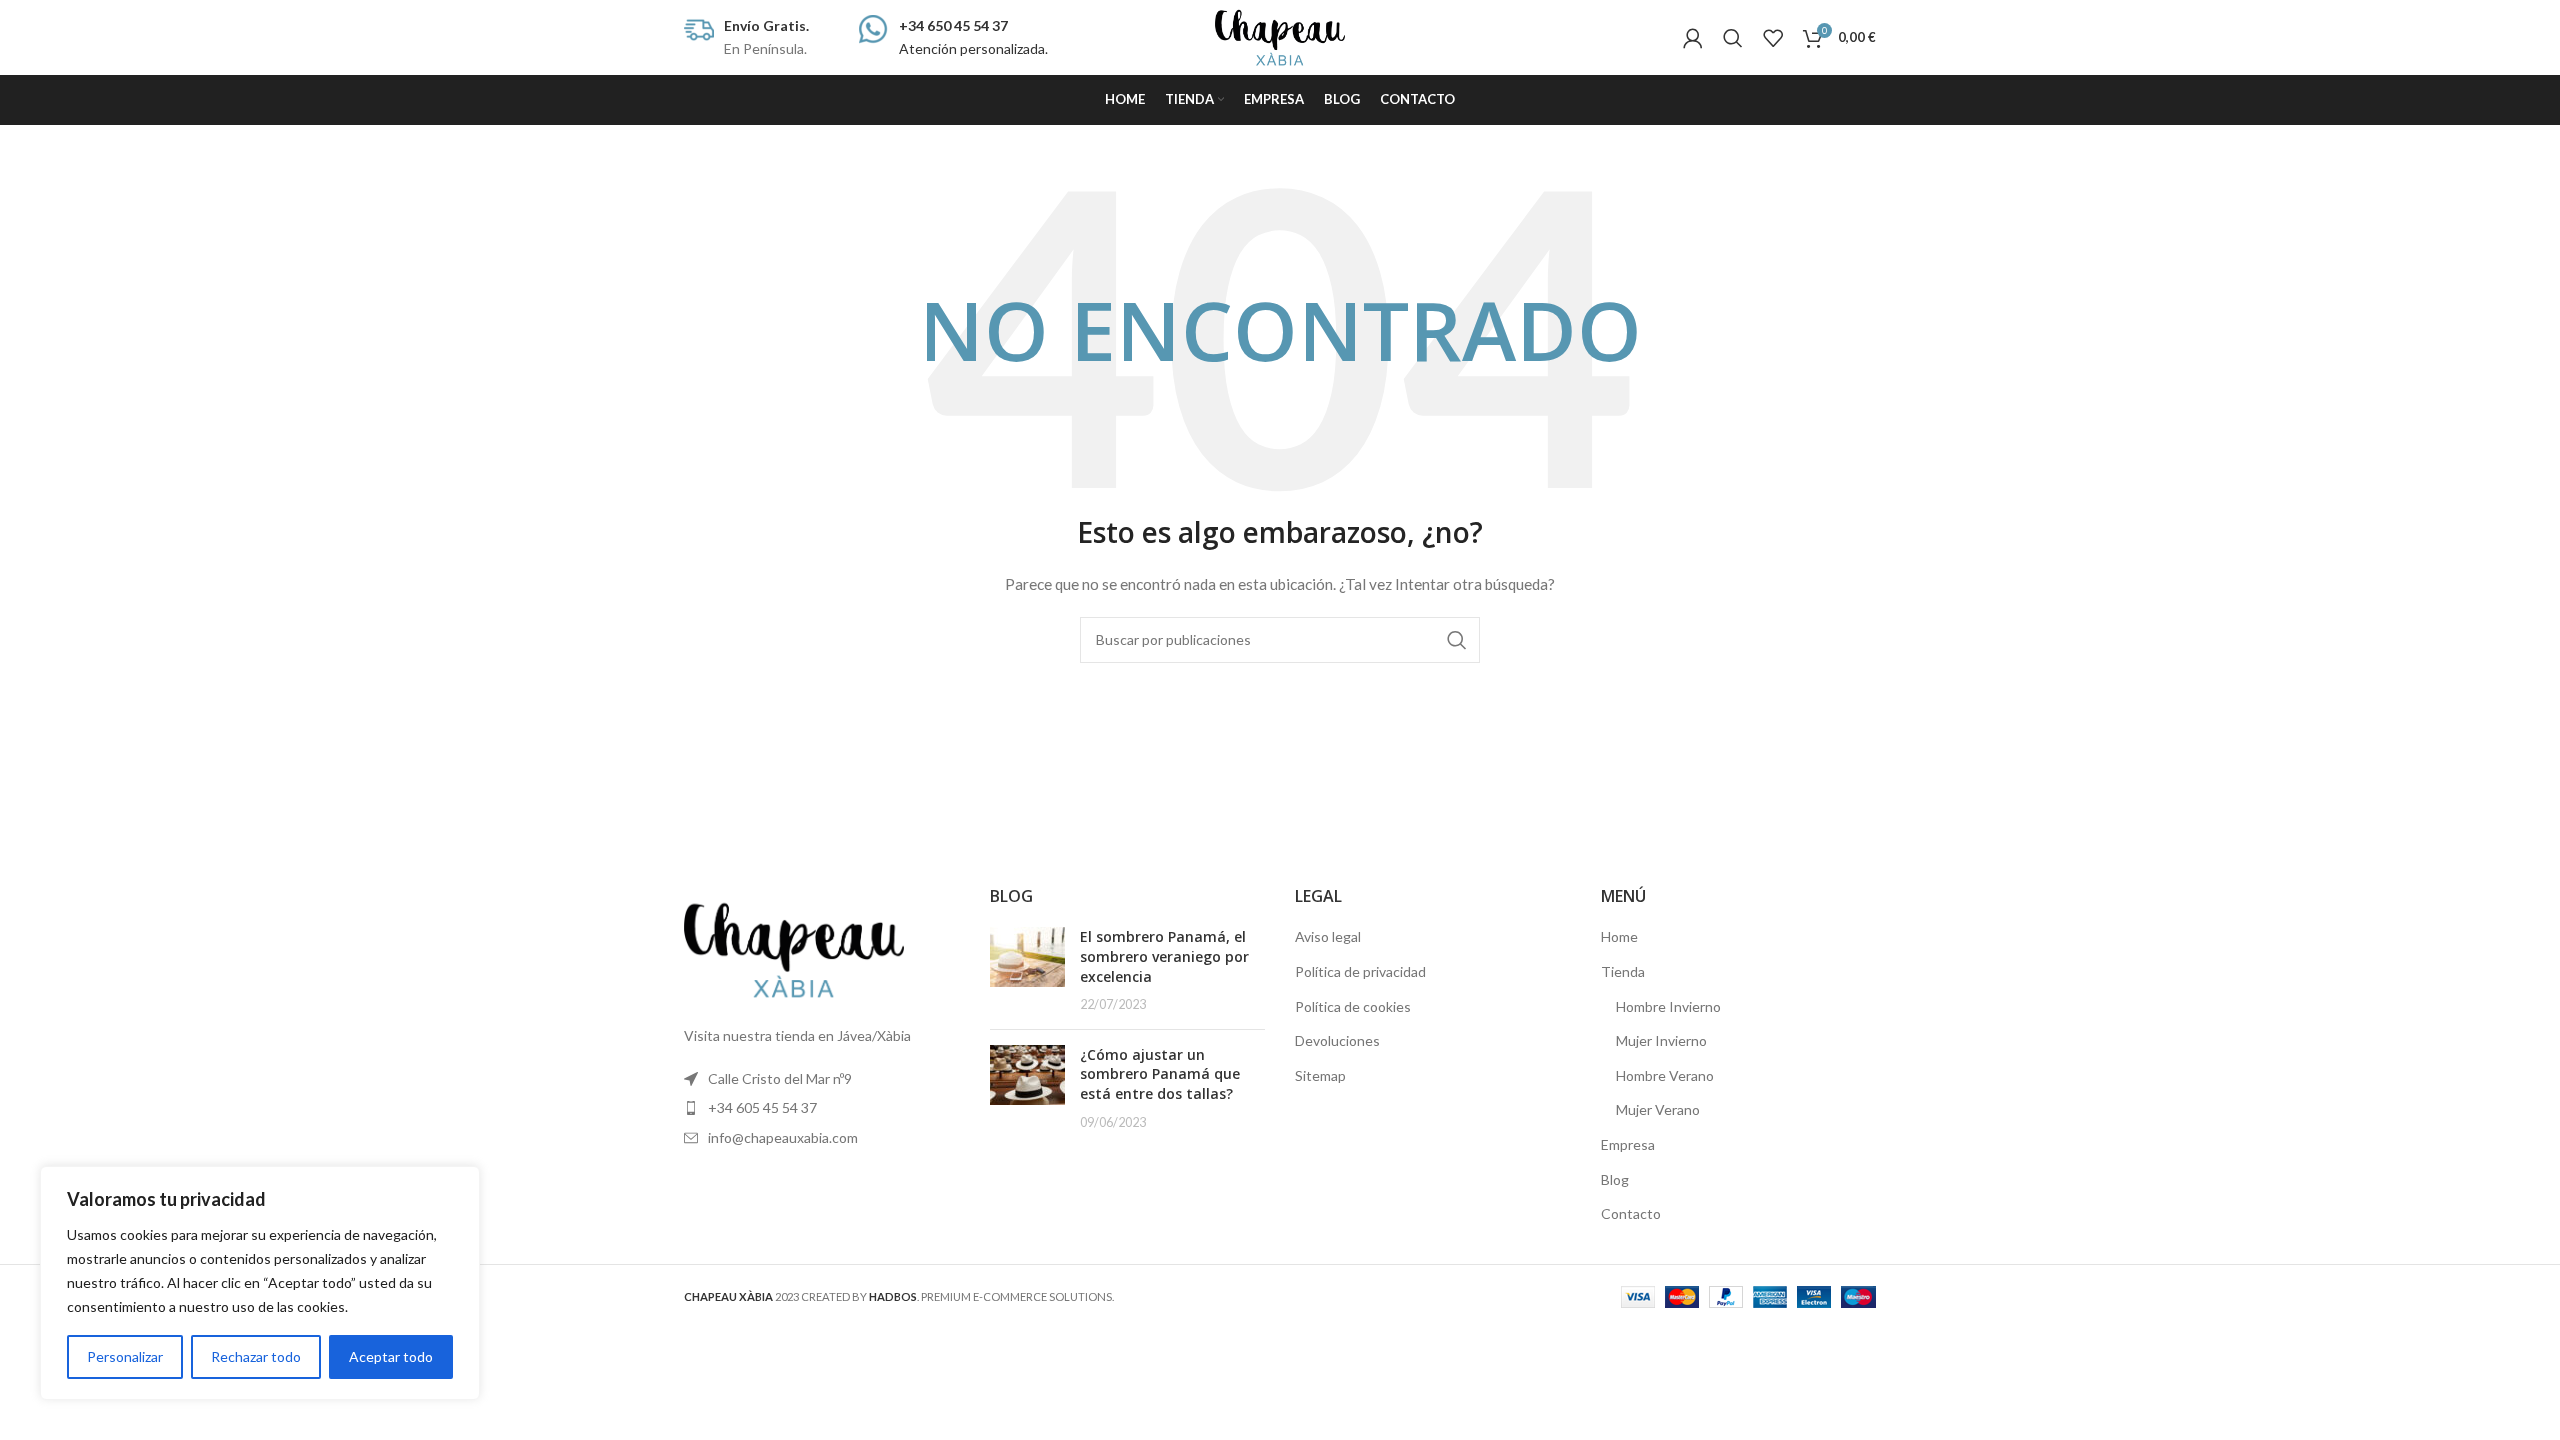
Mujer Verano (1658, 1109)
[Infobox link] (746, 37)
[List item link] (822, 1108)
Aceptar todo (391, 1356)
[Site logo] (1280, 35)
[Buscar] (1733, 38)
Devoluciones (1337, 1040)
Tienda (1623, 971)
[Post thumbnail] (1027, 970)
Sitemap (1320, 1075)
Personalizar (125, 1356)
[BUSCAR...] (1457, 640)
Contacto (1631, 1213)
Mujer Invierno (1661, 1040)
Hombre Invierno (1668, 1006)
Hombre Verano (1665, 1075)
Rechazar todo (256, 1356)
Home (1619, 936)
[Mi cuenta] (1693, 38)
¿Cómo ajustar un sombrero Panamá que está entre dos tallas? (1160, 1074)
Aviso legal (1328, 936)
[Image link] (794, 948)
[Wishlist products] (1773, 38)
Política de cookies (1353, 1006)
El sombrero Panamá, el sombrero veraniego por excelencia (1164, 956)
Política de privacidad (1360, 971)
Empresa (1628, 1144)
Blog (1615, 1179)
